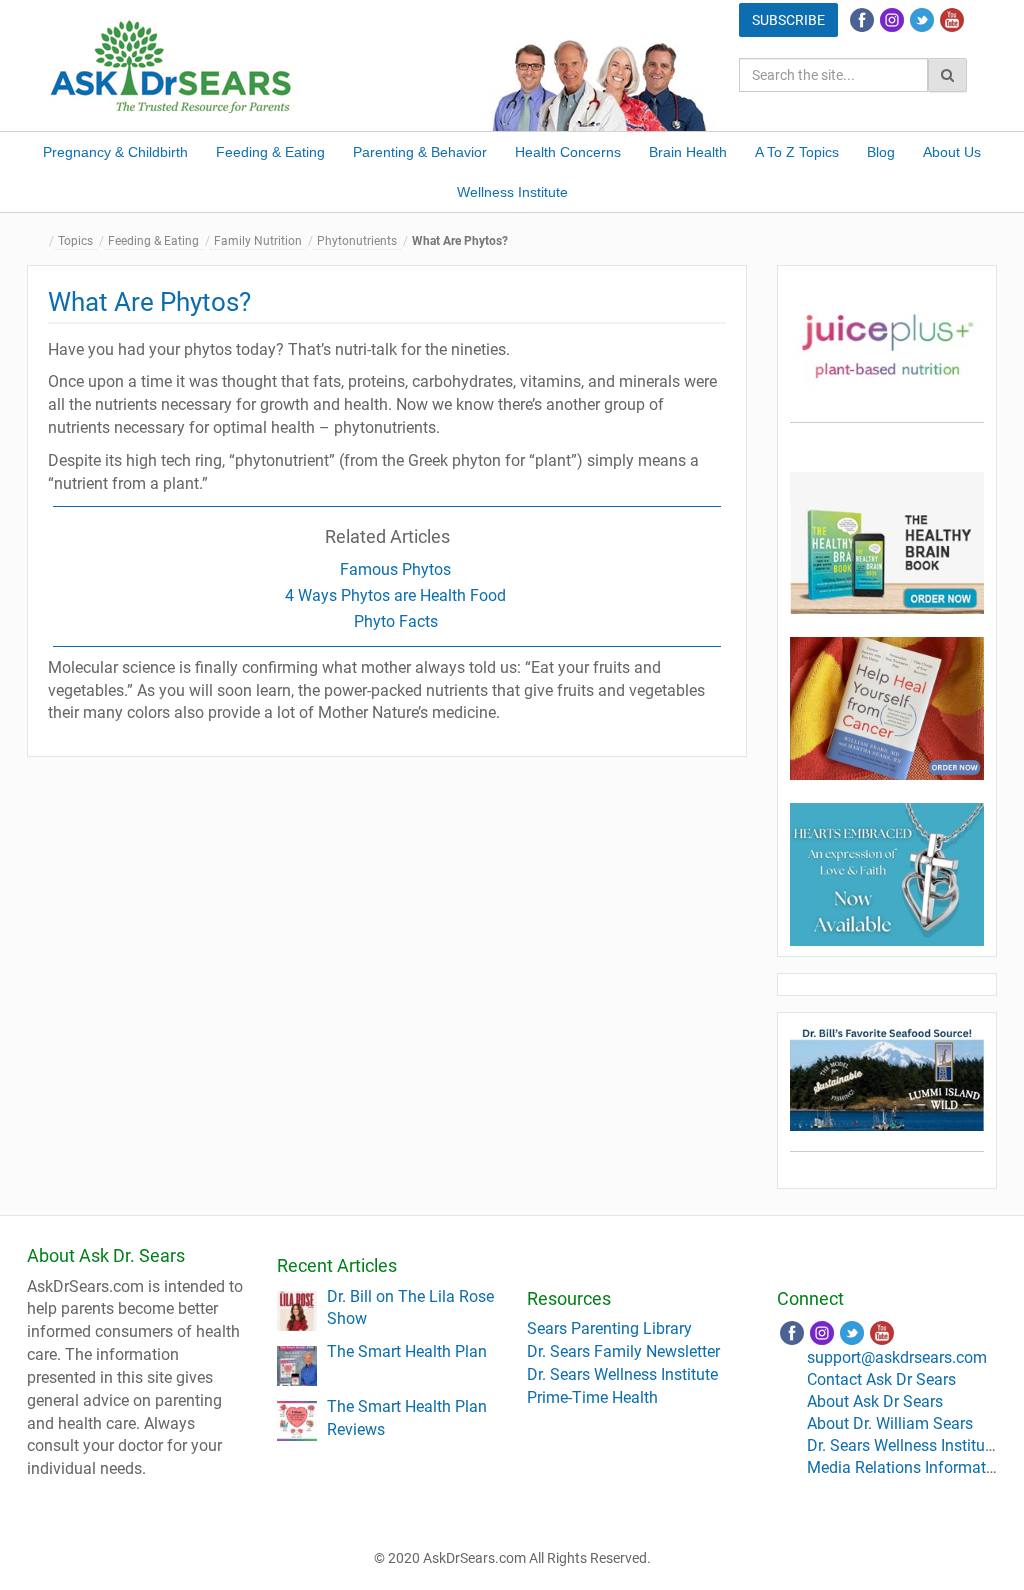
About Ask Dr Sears (875, 1401)
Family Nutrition (258, 241)
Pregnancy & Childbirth (115, 152)
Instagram (892, 20)
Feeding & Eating (270, 152)
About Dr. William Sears (890, 1423)
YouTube (952, 20)
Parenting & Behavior (420, 152)
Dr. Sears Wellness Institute (622, 1374)
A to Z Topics (797, 152)
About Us (952, 152)
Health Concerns (568, 152)
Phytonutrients (357, 241)
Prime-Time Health (592, 1397)
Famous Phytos (395, 569)
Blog (881, 152)
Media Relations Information (907, 1467)
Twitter (922, 20)
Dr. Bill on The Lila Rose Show (410, 1308)
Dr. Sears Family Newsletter (623, 1351)
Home (42, 241)
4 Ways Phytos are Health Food (395, 595)
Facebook (862, 20)
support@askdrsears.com (897, 1357)
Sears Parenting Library (609, 1328)
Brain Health (688, 152)
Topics (75, 241)
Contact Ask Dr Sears (881, 1379)
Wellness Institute (512, 192)
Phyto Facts (396, 621)
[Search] (947, 75)
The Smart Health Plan (407, 1351)
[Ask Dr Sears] (172, 64)
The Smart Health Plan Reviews (407, 1418)
